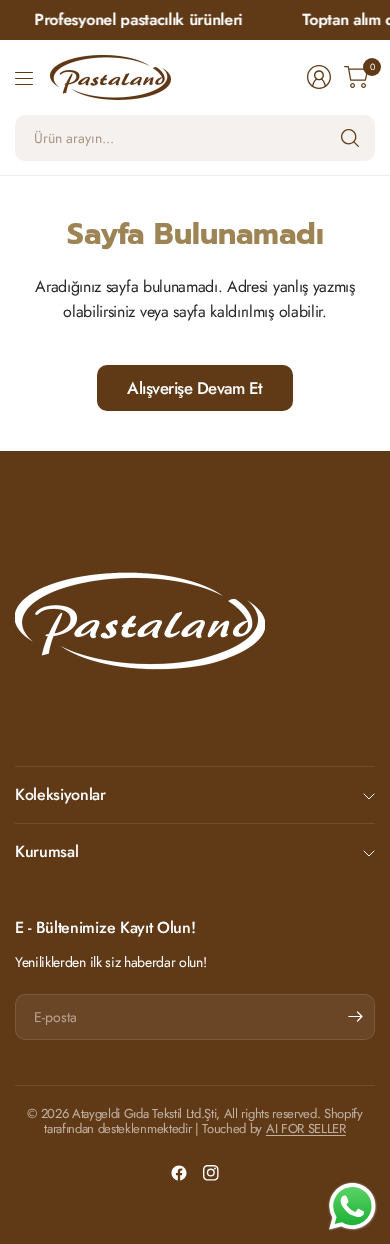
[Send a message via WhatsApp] (352, 1206)
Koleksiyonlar (60, 794)
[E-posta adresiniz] (355, 1017)
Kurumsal (46, 851)
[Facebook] (179, 1173)
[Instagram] (211, 1173)
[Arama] (350, 138)
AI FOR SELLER (306, 1128)
